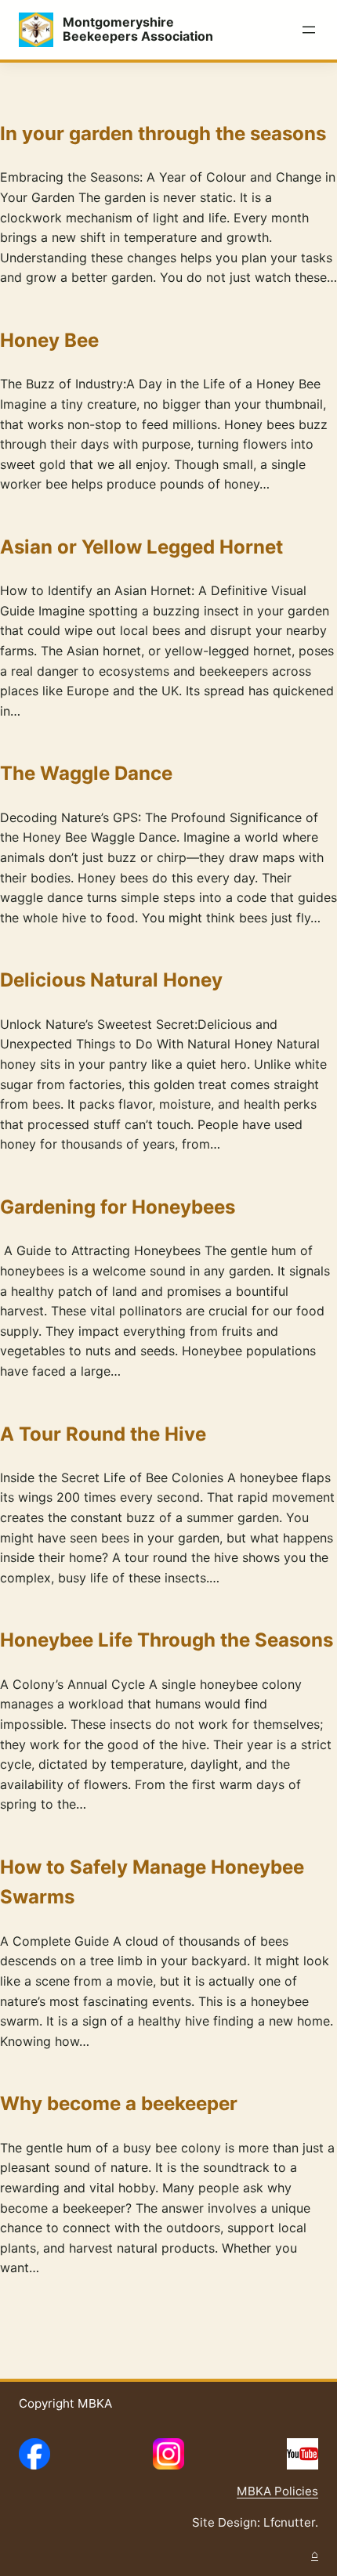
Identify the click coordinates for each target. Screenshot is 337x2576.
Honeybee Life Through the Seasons (167, 1640)
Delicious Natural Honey (111, 980)
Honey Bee (49, 340)
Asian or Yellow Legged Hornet (141, 547)
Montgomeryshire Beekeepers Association (138, 29)
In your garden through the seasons (163, 133)
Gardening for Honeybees (118, 1207)
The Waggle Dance (86, 773)
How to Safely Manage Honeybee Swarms (152, 1882)
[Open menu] (309, 30)
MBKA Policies (277, 2491)
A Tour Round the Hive (103, 1434)
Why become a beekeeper (119, 2103)
